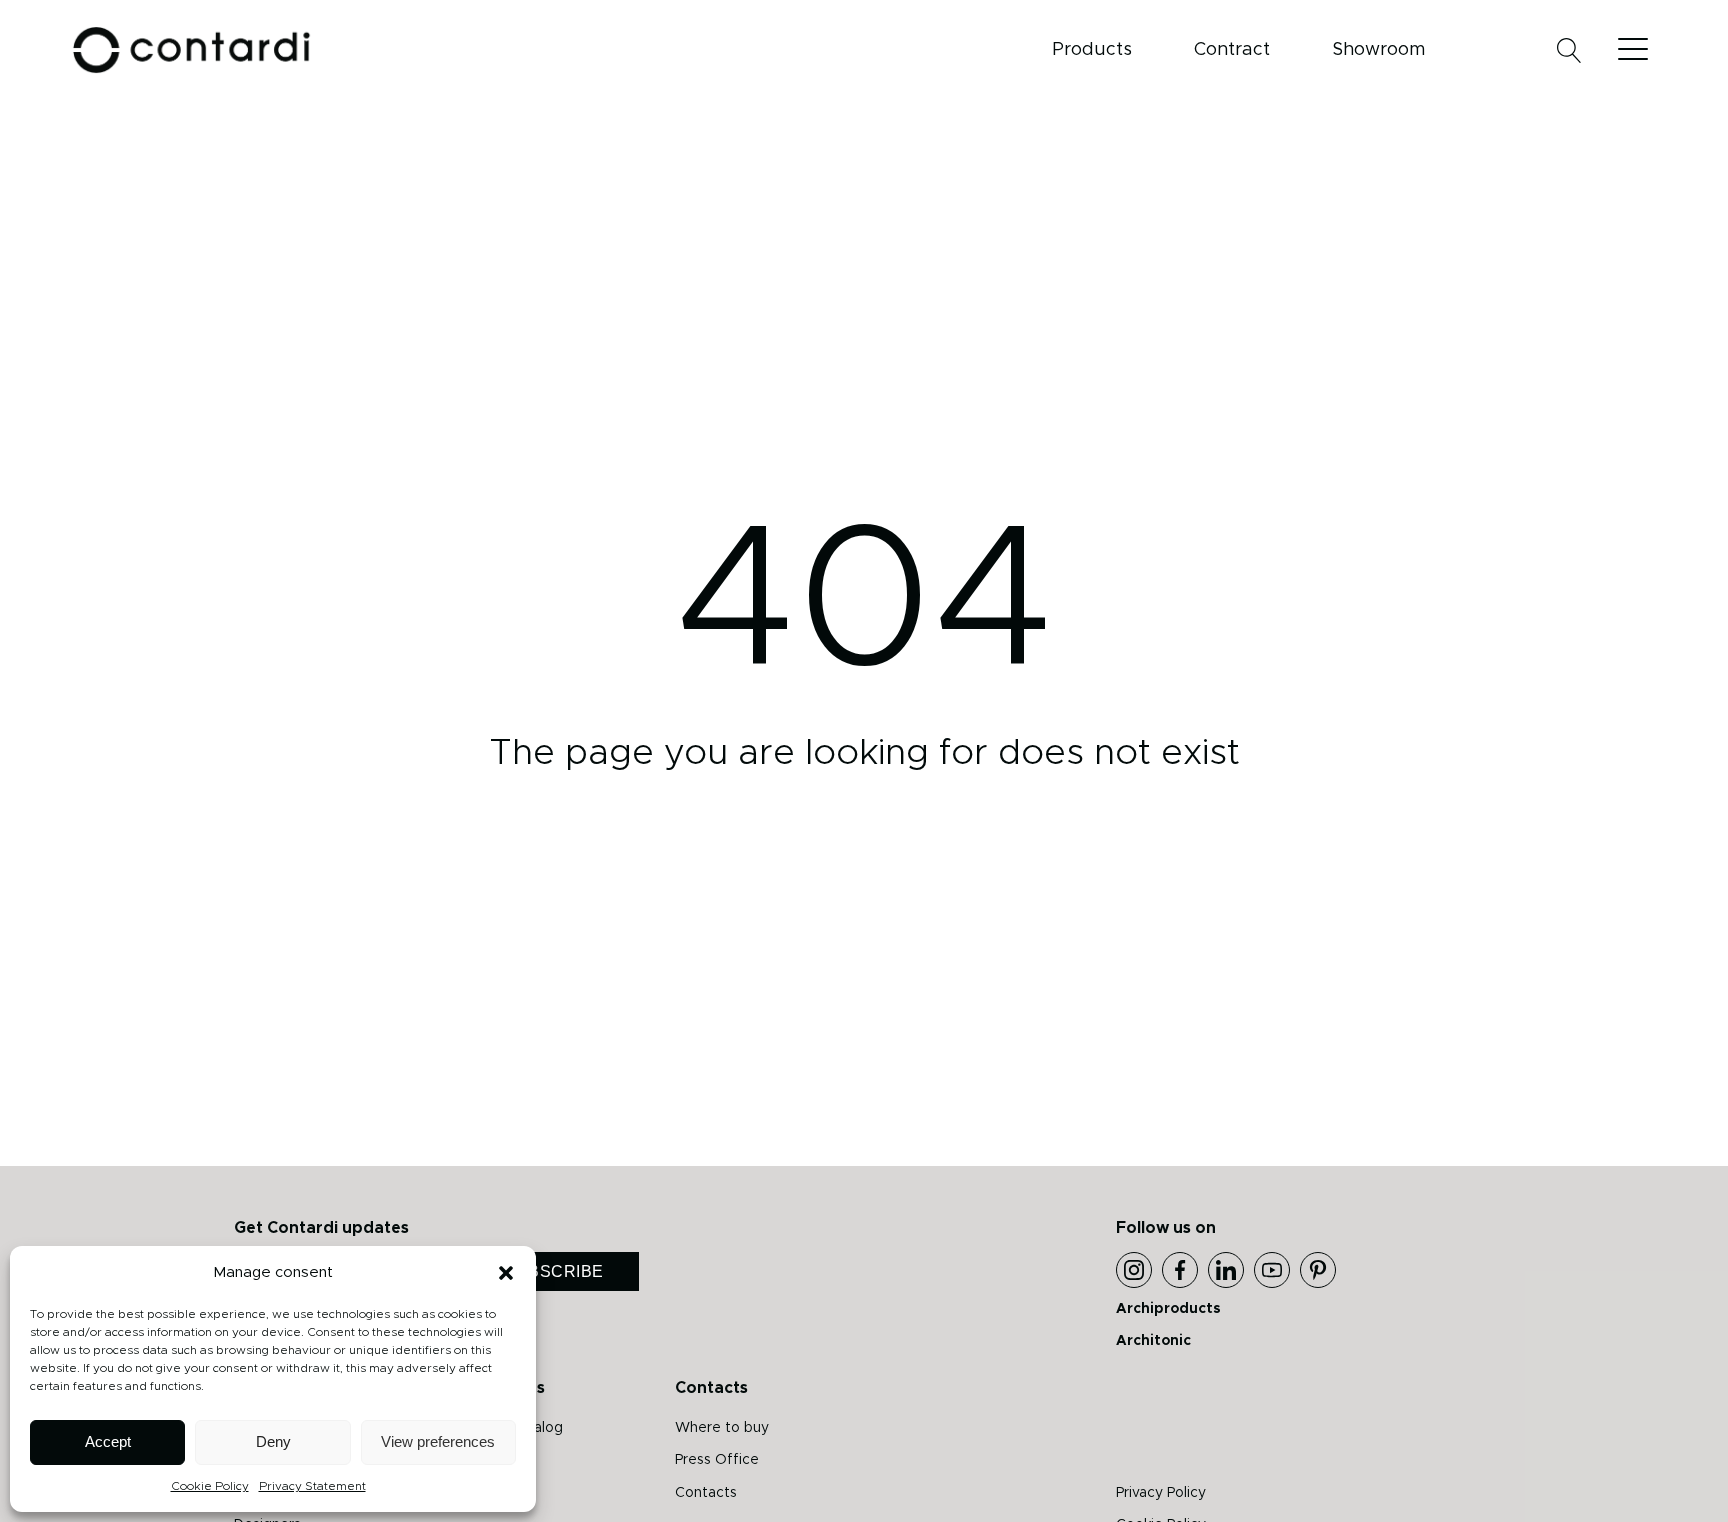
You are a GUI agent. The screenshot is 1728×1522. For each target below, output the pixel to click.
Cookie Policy (210, 1486)
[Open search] (1569, 50)
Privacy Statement (312, 1486)
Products (1092, 50)
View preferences (438, 1441)
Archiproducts (1168, 1309)
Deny (273, 1441)
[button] (506, 1273)
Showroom (1378, 50)
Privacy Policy (1161, 1493)
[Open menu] (1638, 50)
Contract (1232, 50)
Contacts (706, 1493)
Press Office (717, 1460)
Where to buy (722, 1428)
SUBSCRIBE (554, 1271)
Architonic (1153, 1341)
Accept (108, 1441)
